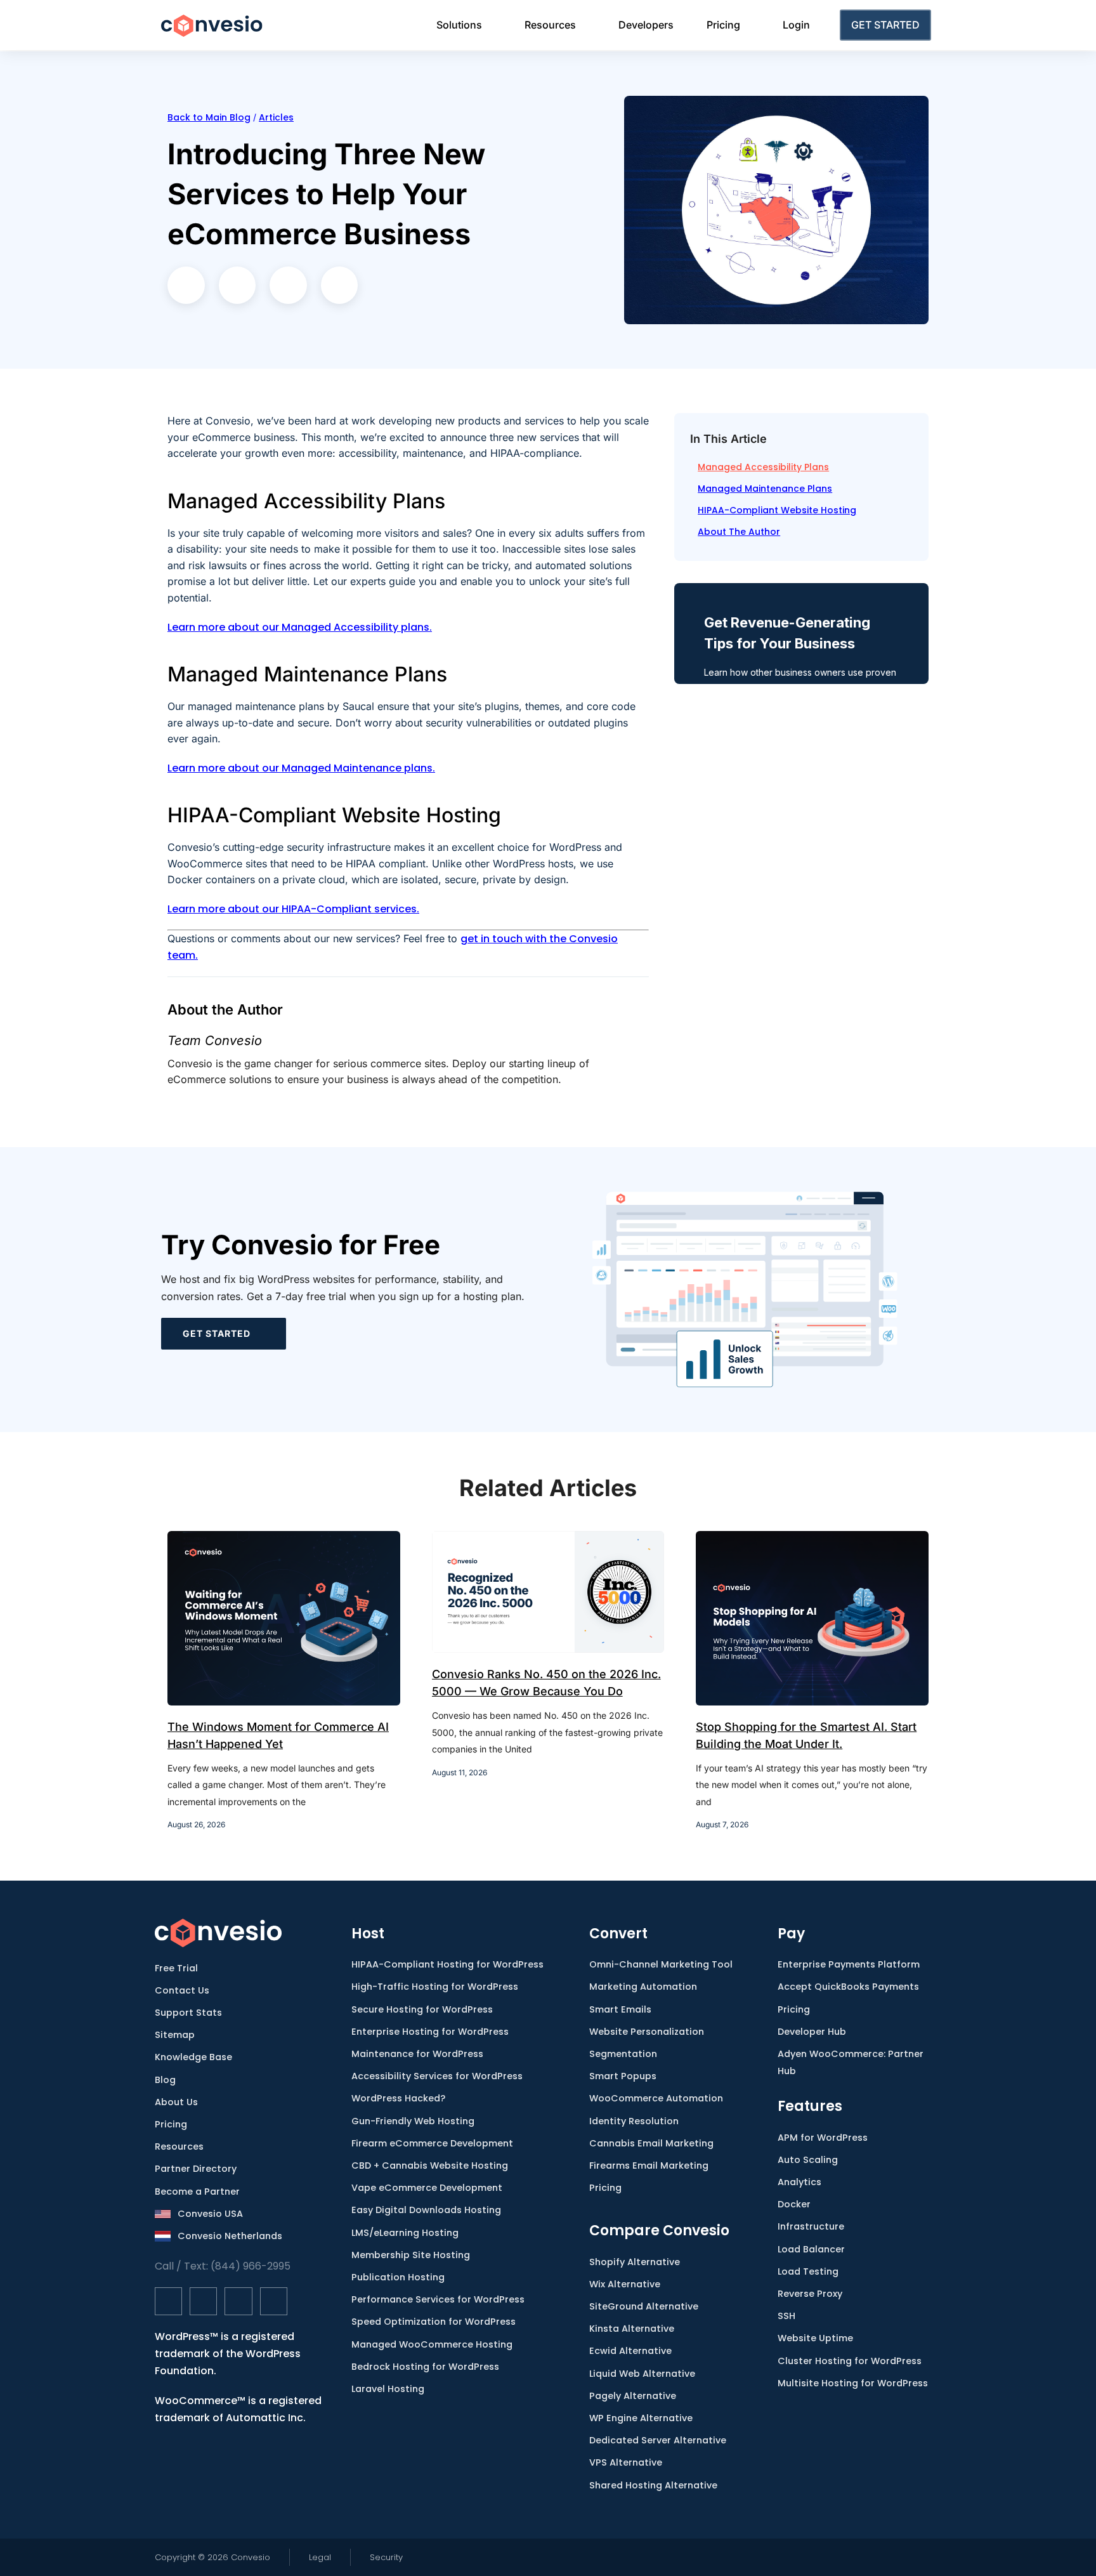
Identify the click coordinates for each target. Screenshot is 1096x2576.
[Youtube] (274, 2301)
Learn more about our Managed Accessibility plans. (300, 627)
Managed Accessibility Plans (763, 467)
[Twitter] (203, 2301)
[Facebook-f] (168, 2301)
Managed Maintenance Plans (765, 489)
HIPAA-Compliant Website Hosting (777, 510)
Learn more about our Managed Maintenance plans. (301, 768)
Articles (276, 117)
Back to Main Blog (209, 117)
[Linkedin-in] (238, 2301)
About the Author (739, 532)
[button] (186, 285)
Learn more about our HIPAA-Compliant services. (293, 909)
